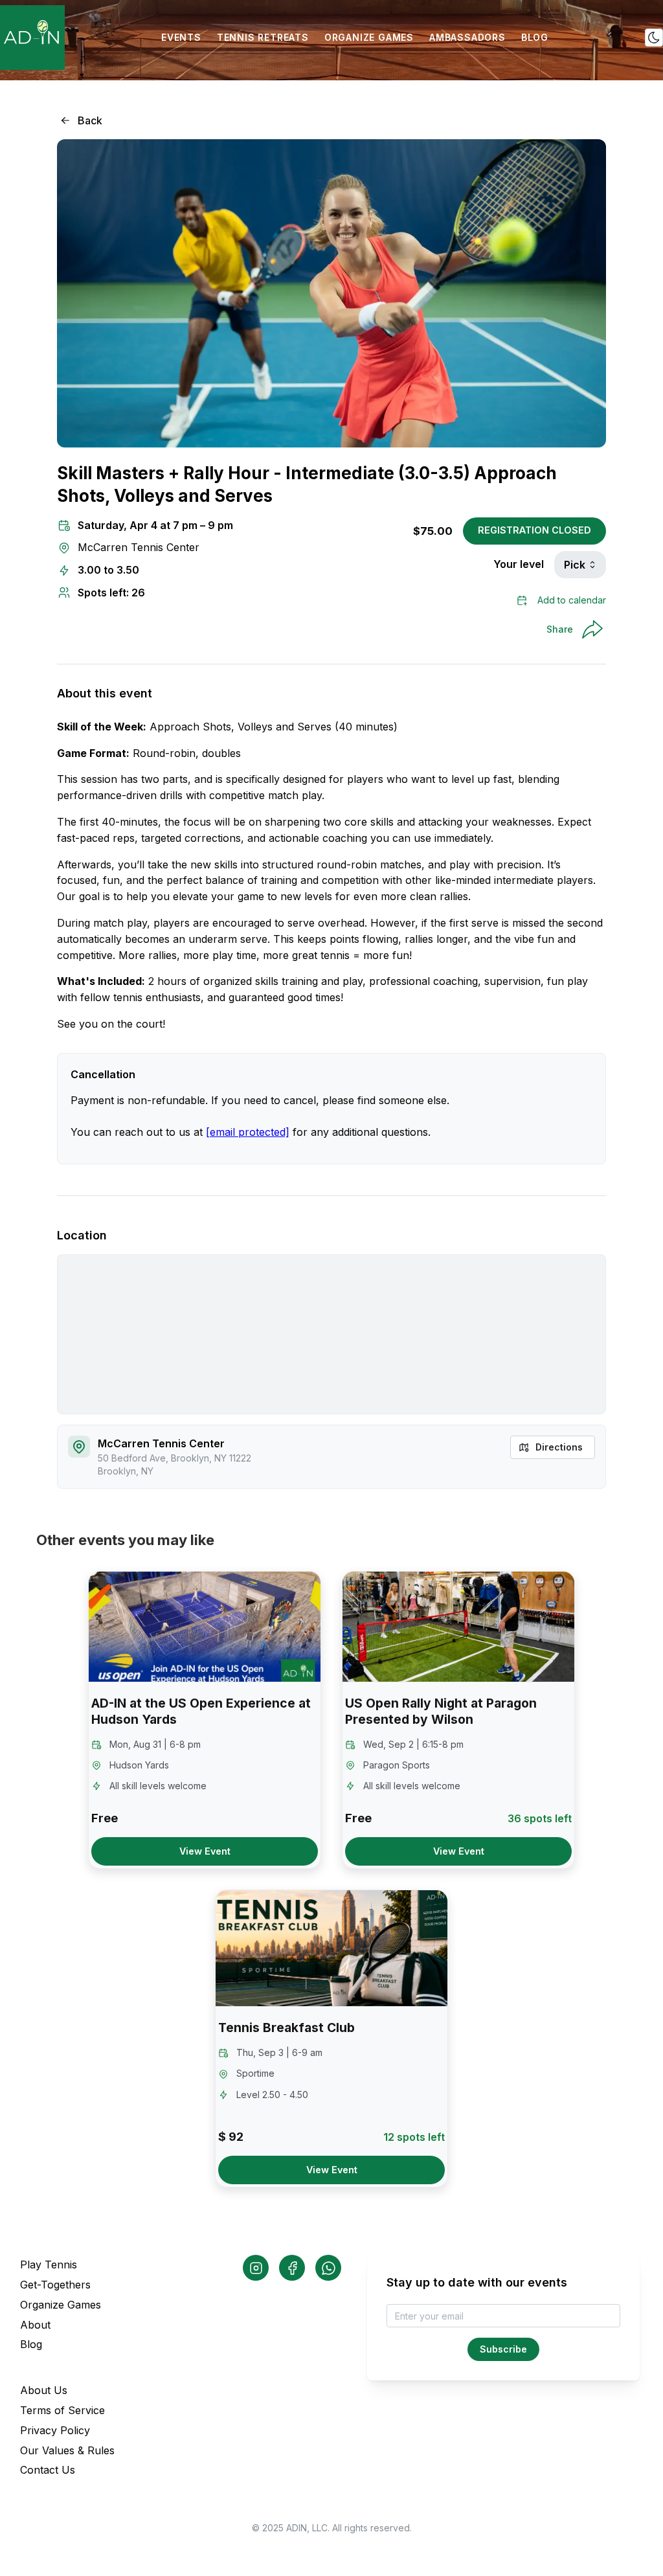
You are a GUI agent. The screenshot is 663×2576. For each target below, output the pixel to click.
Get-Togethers (55, 2285)
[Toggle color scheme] (654, 38)
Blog (31, 2344)
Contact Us (48, 2470)
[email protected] (248, 1132)
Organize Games (61, 2305)
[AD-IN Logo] (32, 38)
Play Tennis (49, 2265)
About (35, 2325)
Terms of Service (62, 2410)
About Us (44, 2390)
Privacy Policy (55, 2430)
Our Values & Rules (67, 2450)
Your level (519, 564)
